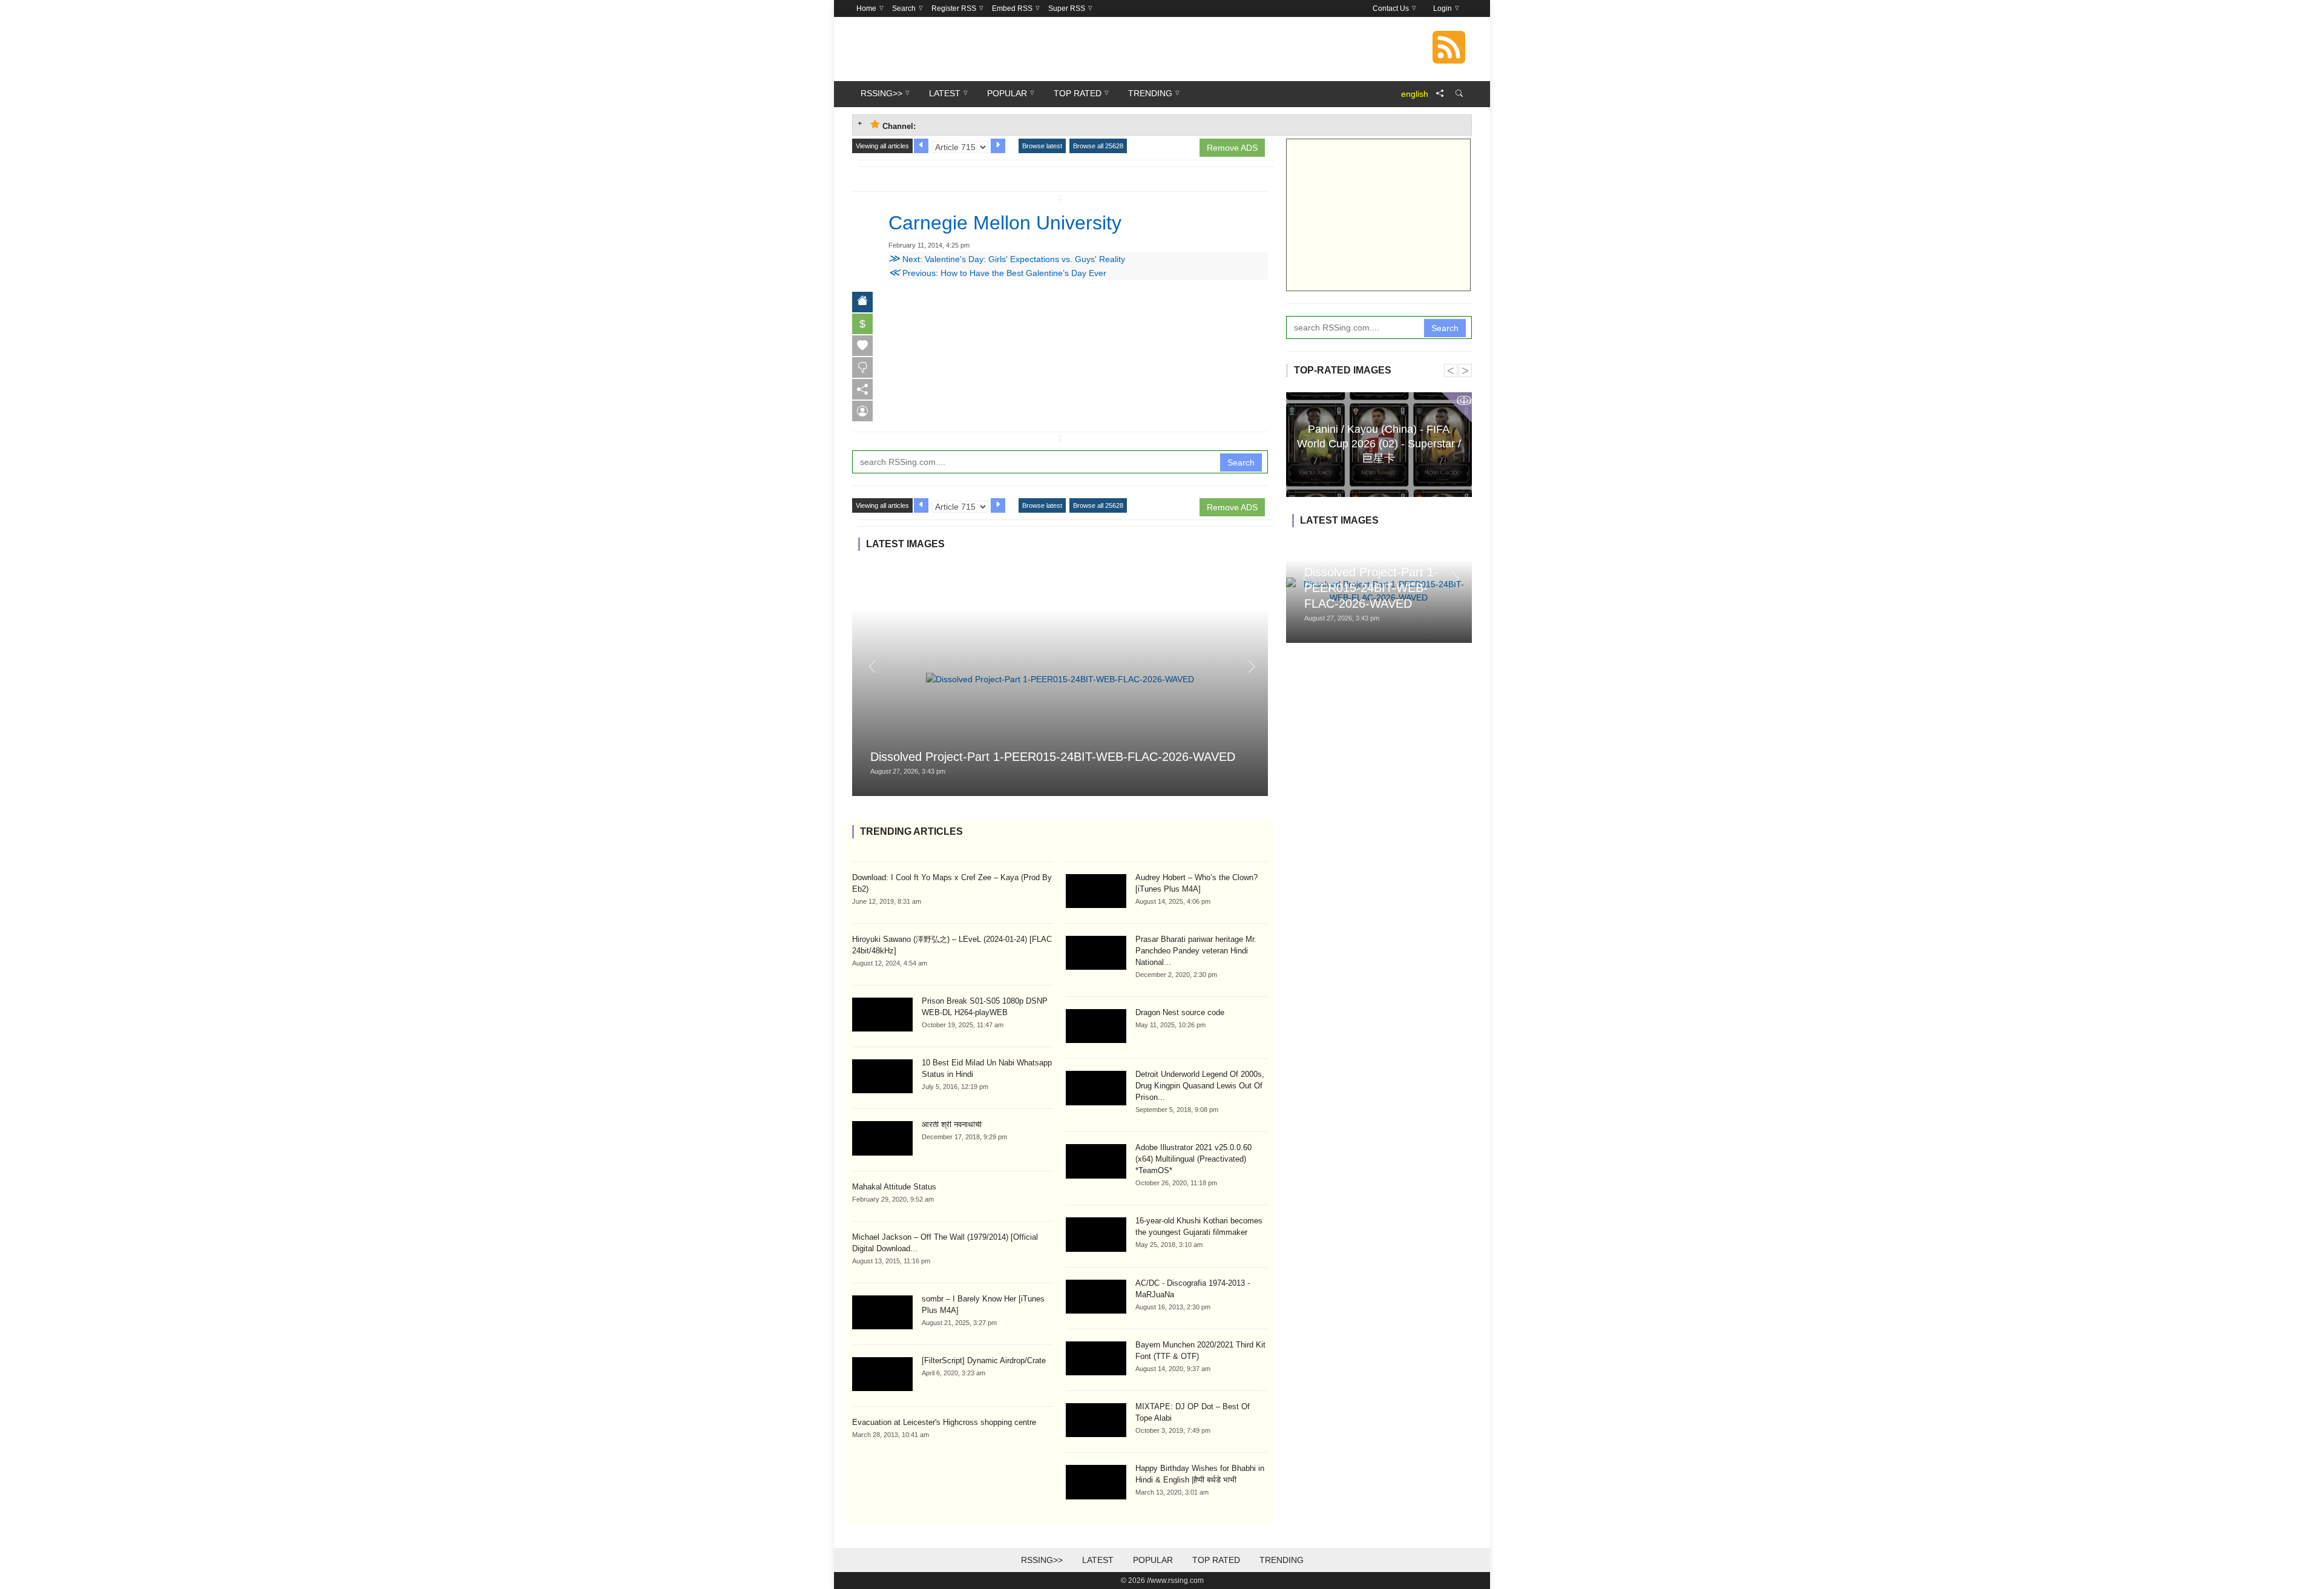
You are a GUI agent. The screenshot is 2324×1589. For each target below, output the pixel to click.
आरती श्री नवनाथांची (952, 1124)
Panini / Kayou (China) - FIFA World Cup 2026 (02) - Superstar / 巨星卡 (1379, 443)
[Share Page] (1440, 94)
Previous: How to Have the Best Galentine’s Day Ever (997, 273)
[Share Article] (862, 389)
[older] (921, 146)
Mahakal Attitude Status (894, 1187)
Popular (1153, 1560)
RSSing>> (1042, 1560)
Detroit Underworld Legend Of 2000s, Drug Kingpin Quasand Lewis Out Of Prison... (1200, 1086)
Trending (1282, 1560)
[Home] (862, 302)
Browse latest (1042, 146)
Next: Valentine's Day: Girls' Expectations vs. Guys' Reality (1007, 259)
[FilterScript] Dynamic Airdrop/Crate (984, 1360)
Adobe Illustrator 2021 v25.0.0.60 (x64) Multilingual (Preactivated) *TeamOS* (1193, 1159)
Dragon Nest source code (1180, 1012)
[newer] (998, 146)
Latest (1098, 1560)
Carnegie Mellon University (1005, 223)
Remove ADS (1232, 148)
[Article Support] (862, 411)
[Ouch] (862, 367)
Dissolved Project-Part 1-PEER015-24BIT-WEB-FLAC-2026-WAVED (1053, 757)
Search (1241, 462)
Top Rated (1216, 1560)
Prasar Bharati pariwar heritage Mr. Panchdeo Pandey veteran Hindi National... (1196, 951)
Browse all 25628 (1098, 146)
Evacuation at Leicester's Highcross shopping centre (944, 1422)
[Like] (862, 346)
